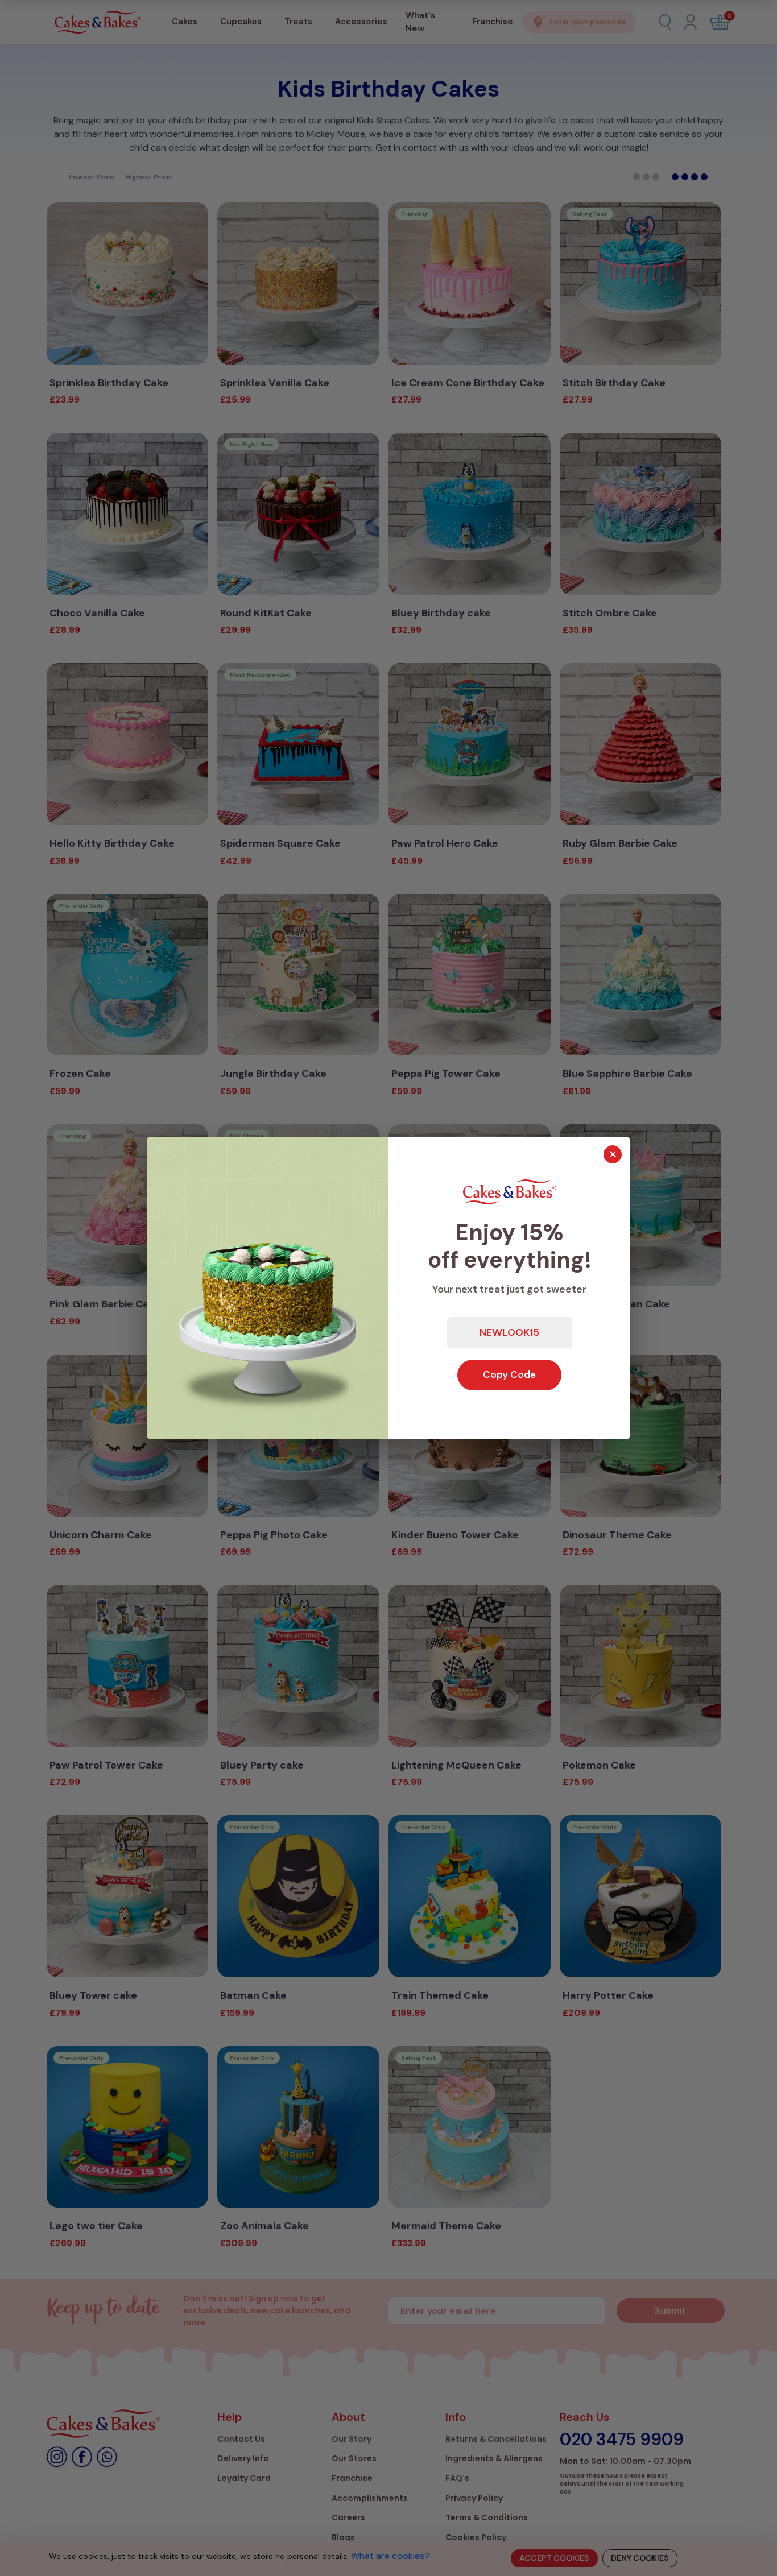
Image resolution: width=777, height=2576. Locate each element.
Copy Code (509, 1374)
